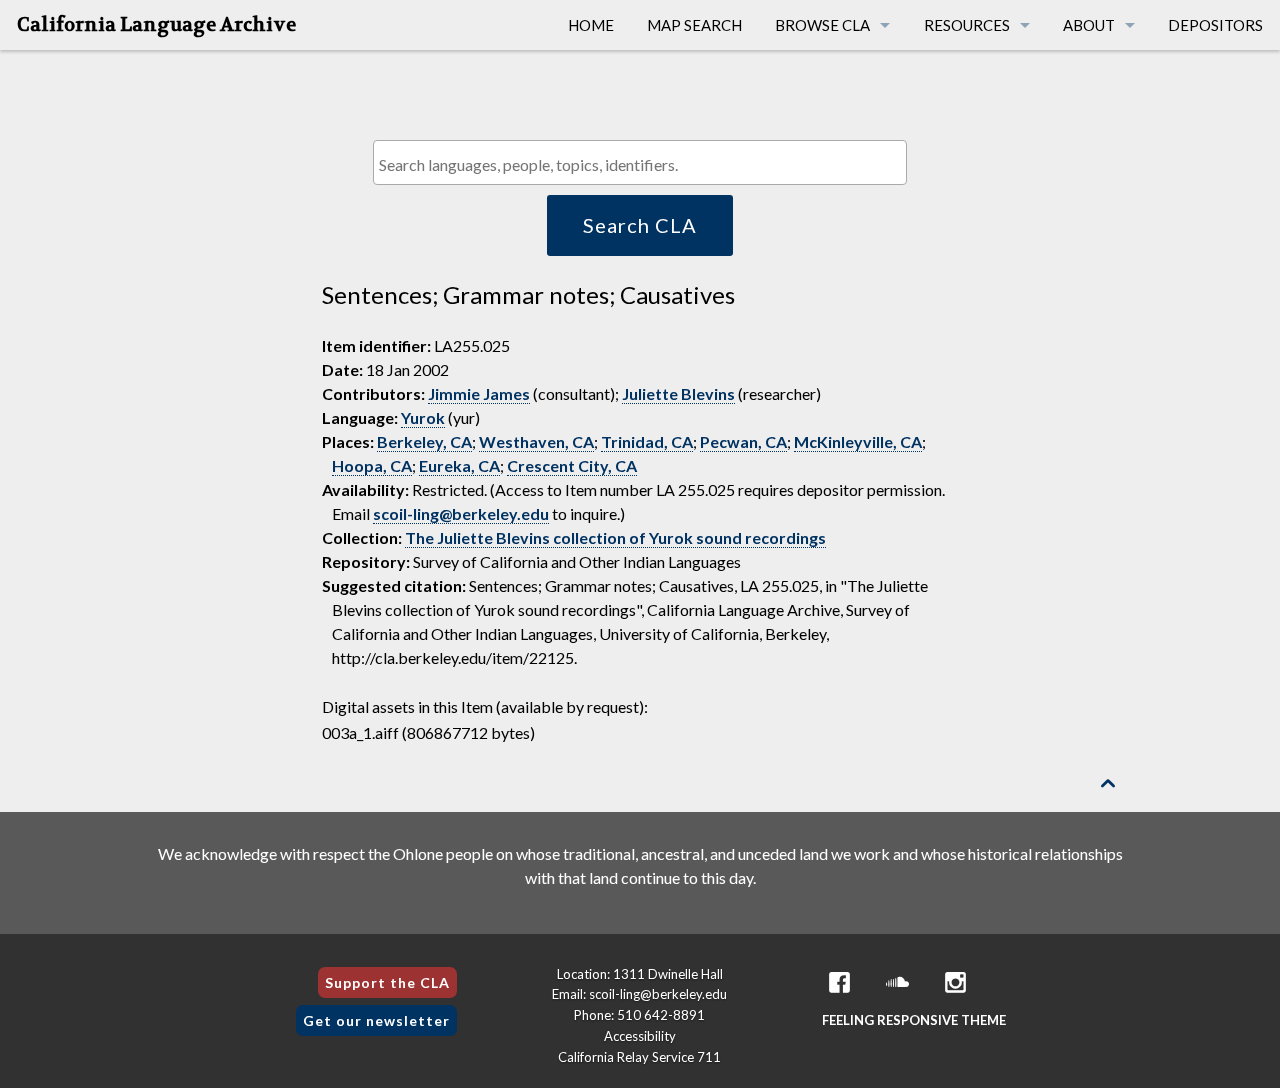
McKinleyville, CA (858, 441)
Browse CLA (822, 25)
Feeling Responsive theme (914, 1020)
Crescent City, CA (572, 465)
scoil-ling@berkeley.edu (461, 513)
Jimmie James (479, 393)
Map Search (694, 25)
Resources (967, 25)
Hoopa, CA (372, 465)
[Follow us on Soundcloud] (898, 982)
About (1089, 25)
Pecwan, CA (743, 441)
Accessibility (640, 1036)
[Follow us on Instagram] (956, 982)
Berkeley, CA (424, 441)
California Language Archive (156, 25)
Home (591, 25)
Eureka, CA (459, 465)
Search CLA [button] (640, 225)
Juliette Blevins (678, 393)
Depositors (1215, 25)
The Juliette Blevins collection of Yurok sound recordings (615, 537)
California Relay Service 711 (639, 1057)
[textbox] (644, 164)
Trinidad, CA (647, 441)
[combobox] (639, 162)
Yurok (423, 417)
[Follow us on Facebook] (840, 982)
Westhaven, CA (536, 441)
